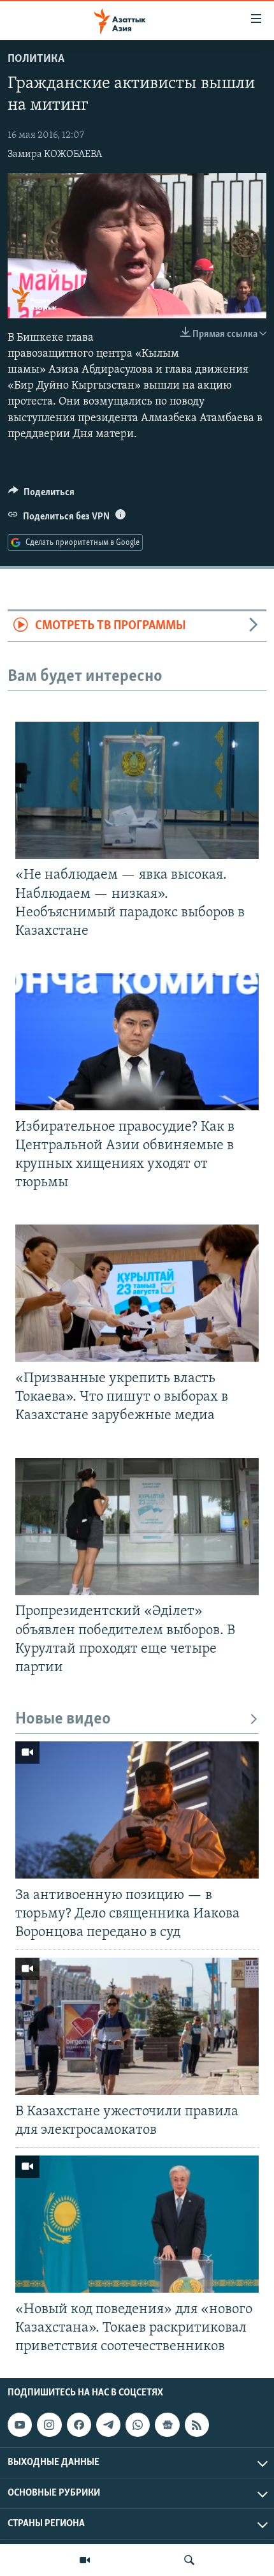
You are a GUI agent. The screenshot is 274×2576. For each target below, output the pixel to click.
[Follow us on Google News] (167, 2425)
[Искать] (189, 2560)
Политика (36, 59)
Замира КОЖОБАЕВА (55, 154)
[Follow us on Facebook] (79, 2425)
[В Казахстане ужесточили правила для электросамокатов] (137, 2026)
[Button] (41, 495)
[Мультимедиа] (85, 2560)
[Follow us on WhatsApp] (138, 2425)
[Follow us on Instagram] (49, 2425)
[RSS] (197, 2425)
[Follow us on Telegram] (108, 2425)
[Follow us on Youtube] (20, 2425)
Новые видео (63, 1719)
